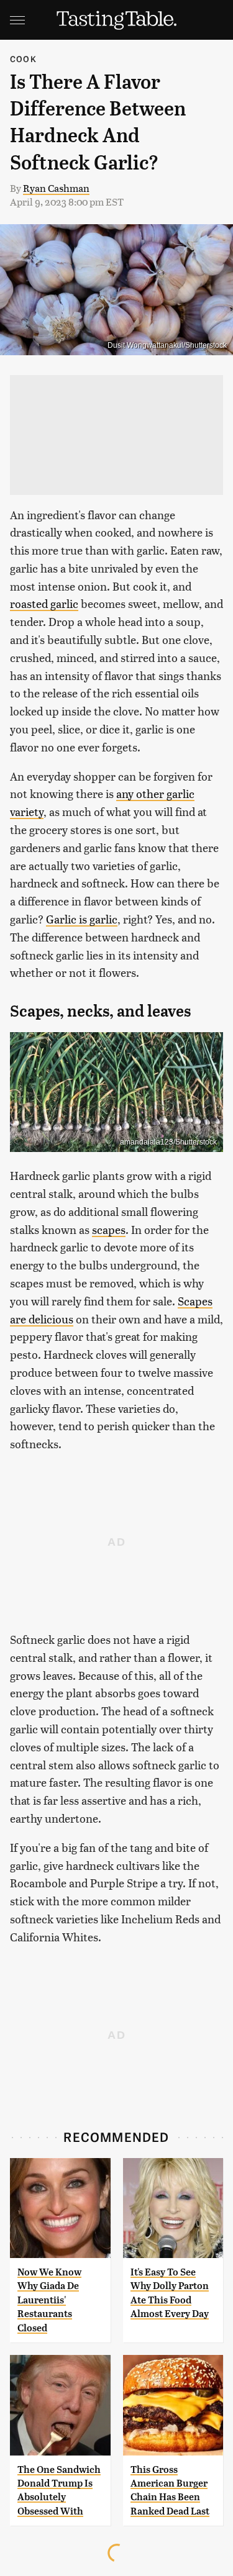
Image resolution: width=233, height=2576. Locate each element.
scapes (109, 1229)
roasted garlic (44, 603)
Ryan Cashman (56, 188)
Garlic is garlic (82, 919)
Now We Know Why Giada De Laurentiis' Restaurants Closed (49, 2300)
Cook (23, 59)
